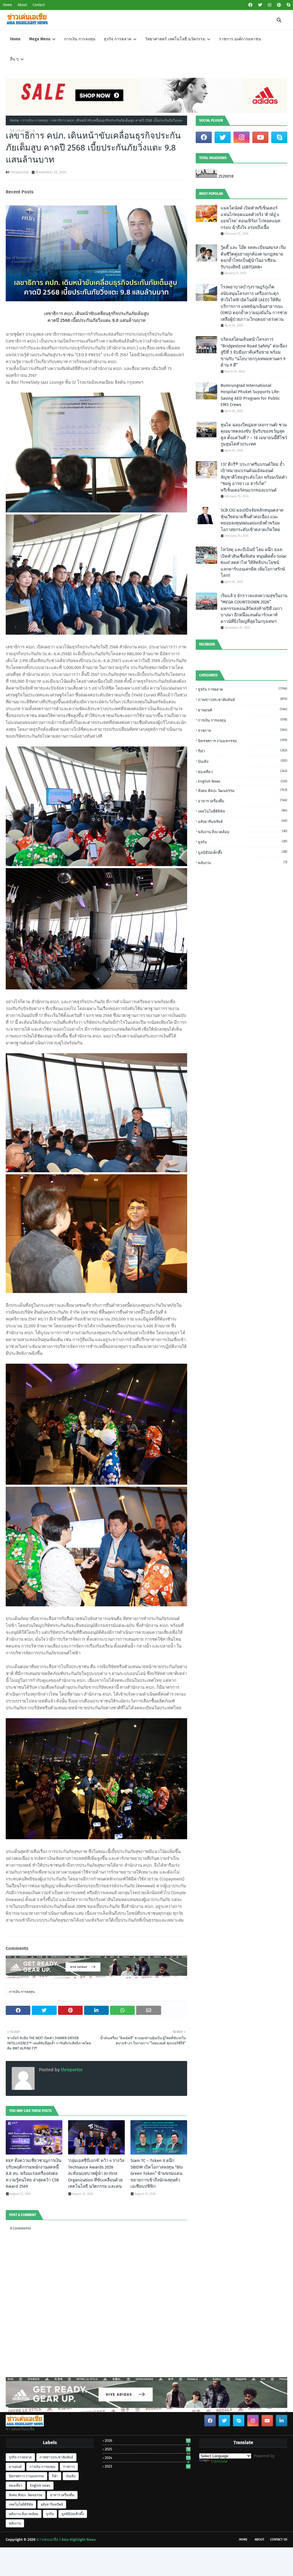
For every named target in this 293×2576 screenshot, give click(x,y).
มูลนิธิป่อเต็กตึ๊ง (243, 852)
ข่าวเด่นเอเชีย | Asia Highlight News (66, 2540)
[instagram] (270, 5)
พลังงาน (243, 863)
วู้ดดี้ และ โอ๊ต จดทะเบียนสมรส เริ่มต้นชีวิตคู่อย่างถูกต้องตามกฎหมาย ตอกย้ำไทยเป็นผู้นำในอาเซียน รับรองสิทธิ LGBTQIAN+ (253, 257)
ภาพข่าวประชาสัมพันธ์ (243, 699)
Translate (219, 2461)
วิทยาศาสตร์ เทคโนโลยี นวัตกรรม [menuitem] (175, 39)
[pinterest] (279, 5)
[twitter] (260, 5)
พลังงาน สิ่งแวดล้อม (243, 832)
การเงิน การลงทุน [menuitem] (80, 39)
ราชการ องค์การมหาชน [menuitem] (240, 39)
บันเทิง (243, 761)
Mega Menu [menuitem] (40, 39)
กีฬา (243, 751)
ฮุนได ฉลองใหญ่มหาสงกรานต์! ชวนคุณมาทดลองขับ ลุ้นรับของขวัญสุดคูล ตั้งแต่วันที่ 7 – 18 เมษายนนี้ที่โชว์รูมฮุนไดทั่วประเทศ (254, 435)
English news (243, 781)
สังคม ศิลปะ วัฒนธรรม (243, 790)
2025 (147, 2449)
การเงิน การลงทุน (35, 120)
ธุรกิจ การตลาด (243, 689)
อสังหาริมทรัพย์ (243, 821)
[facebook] (250, 5)
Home (7, 5)
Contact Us (279, 2540)
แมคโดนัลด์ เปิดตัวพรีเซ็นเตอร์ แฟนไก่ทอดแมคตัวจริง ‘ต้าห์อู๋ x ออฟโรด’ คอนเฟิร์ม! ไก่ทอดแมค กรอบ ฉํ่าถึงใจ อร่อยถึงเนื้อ (251, 218)
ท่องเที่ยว (243, 772)
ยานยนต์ (243, 710)
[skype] (288, 5)
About (22, 5)
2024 (148, 2458)
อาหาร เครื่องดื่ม (243, 801)
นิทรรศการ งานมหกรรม (243, 741)
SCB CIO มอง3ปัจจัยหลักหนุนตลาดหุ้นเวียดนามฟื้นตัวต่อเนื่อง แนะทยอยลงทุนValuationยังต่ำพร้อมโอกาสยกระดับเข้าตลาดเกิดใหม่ (252, 520)
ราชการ (243, 730)
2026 (148, 2441)
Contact (39, 5)
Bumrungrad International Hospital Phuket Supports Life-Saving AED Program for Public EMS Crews (250, 395)
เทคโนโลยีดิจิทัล (243, 811)
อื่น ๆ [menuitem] (14, 59)
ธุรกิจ (243, 842)
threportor (20, 172)
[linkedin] (282, 2421)
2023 (147, 2466)
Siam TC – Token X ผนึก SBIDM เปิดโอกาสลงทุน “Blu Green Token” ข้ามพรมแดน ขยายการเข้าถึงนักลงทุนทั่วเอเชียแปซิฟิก (157, 2173)
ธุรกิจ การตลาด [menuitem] (118, 39)
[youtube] (260, 137)
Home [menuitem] (15, 39)
